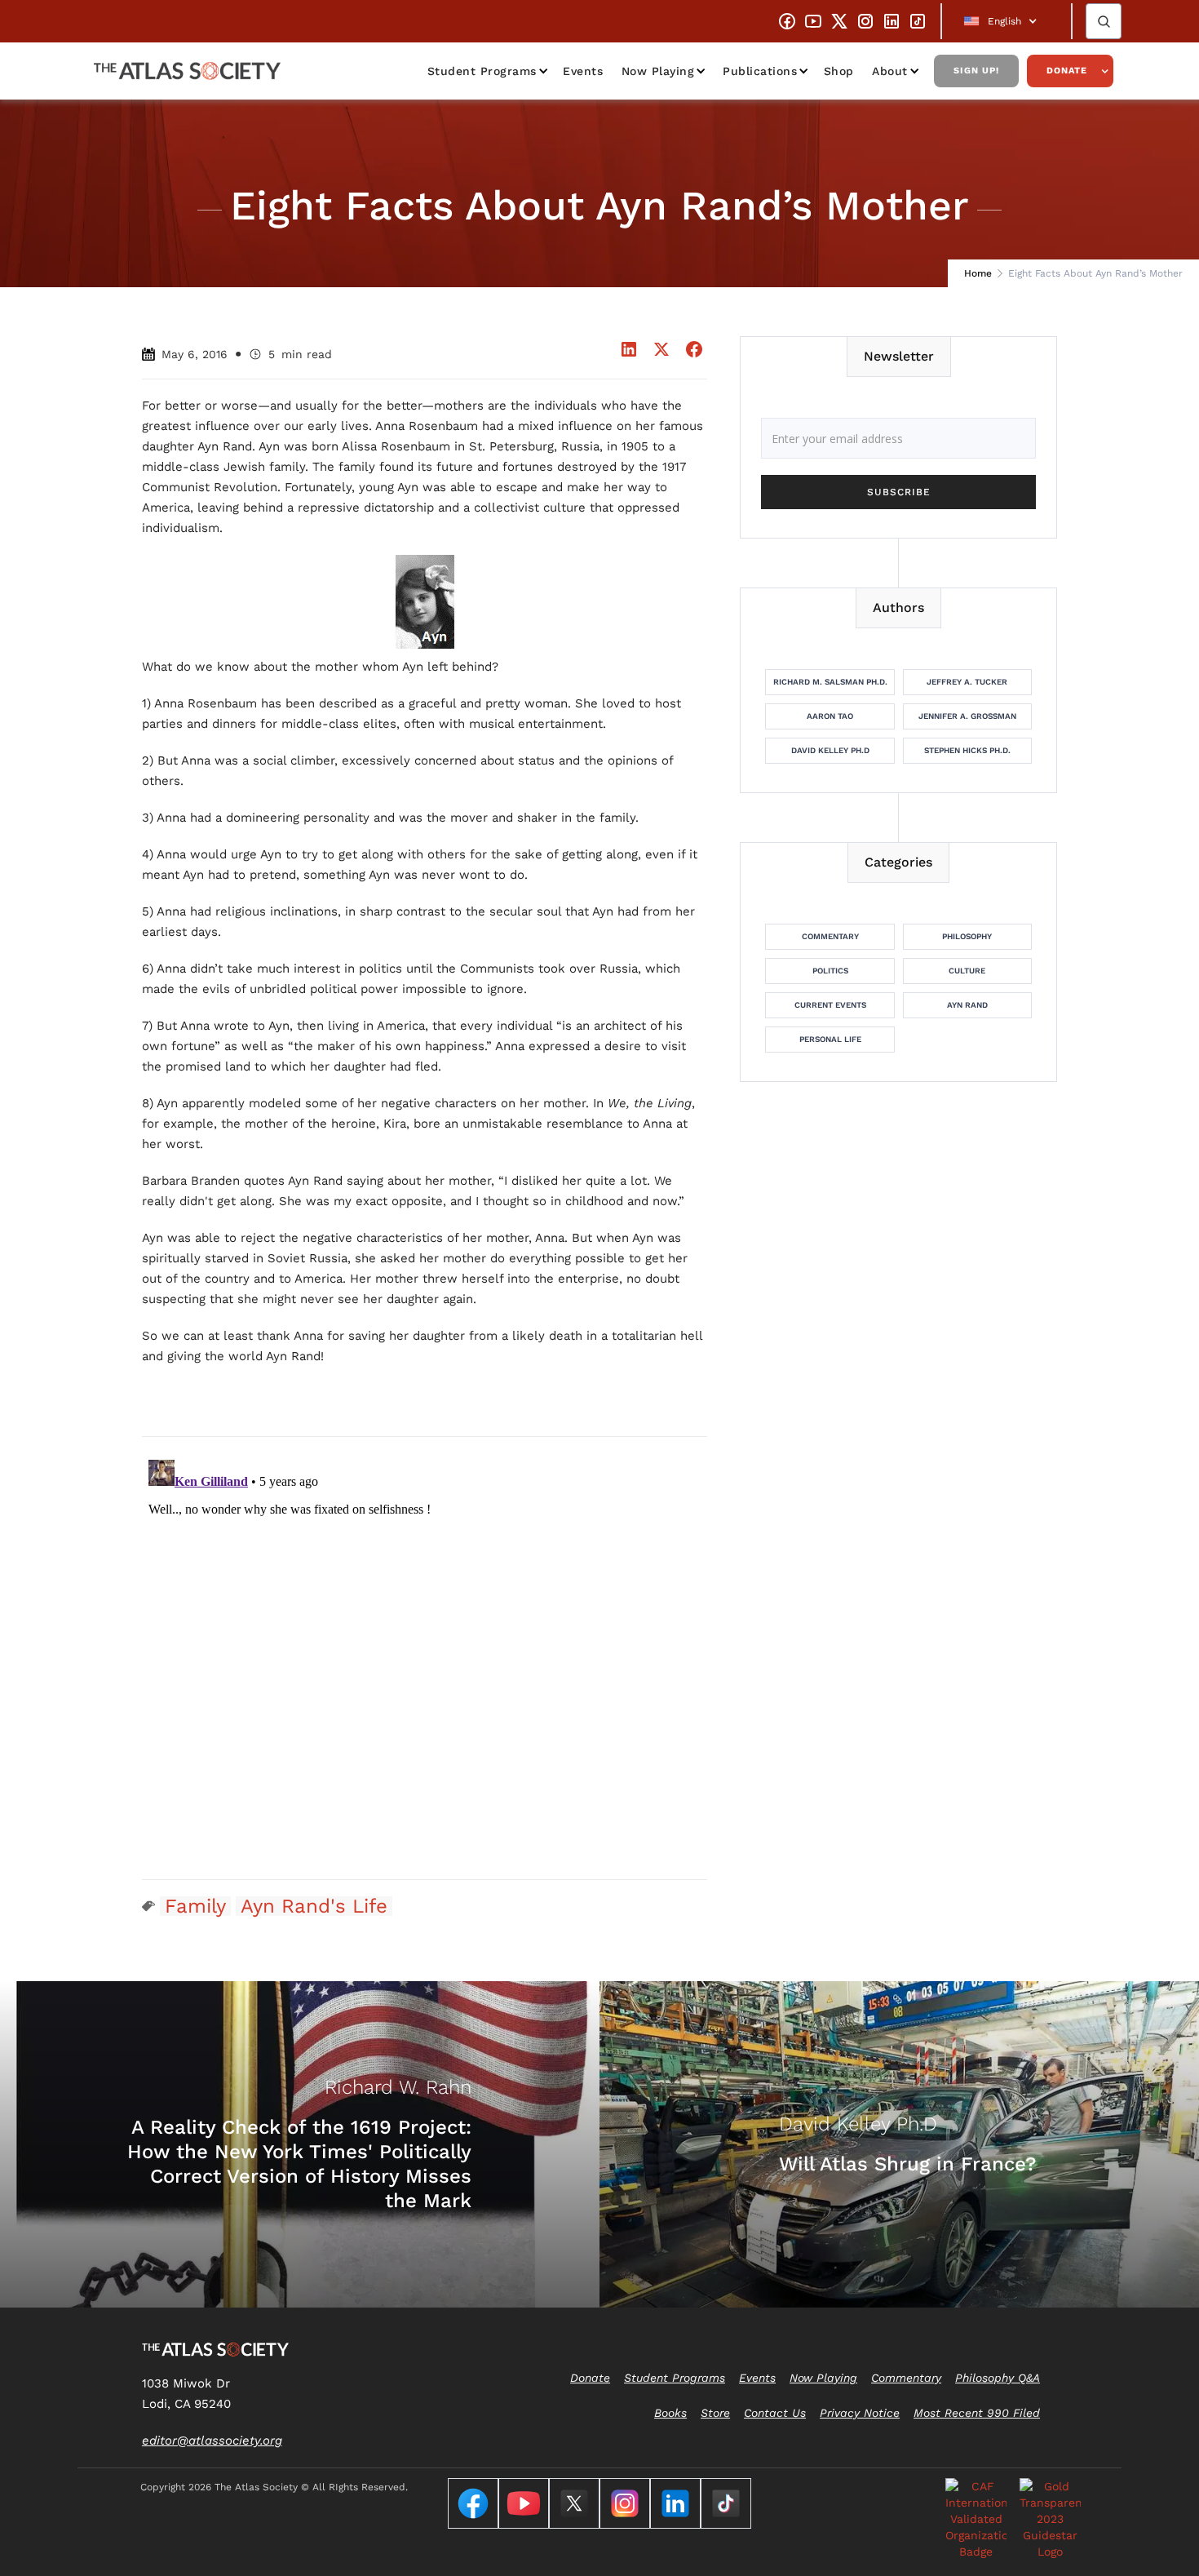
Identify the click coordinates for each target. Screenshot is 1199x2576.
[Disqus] (425, 1657)
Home (978, 273)
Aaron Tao (830, 716)
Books (670, 2413)
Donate (1067, 71)
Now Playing (658, 71)
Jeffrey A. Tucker (967, 682)
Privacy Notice (860, 2413)
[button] (1007, 21)
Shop (839, 71)
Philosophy (967, 936)
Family (195, 1906)
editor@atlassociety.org (212, 2441)
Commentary (830, 936)
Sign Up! (976, 71)
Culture (967, 971)
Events (583, 71)
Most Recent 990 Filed (977, 2413)
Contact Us (775, 2413)
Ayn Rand (967, 1005)
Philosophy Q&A (998, 2378)
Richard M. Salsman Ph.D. (830, 682)
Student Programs (482, 71)
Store (715, 2413)
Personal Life (830, 1039)
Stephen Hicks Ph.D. (967, 750)
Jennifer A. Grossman (967, 716)
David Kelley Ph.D (830, 750)
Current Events (830, 1005)
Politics (830, 971)
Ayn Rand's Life (314, 1906)
